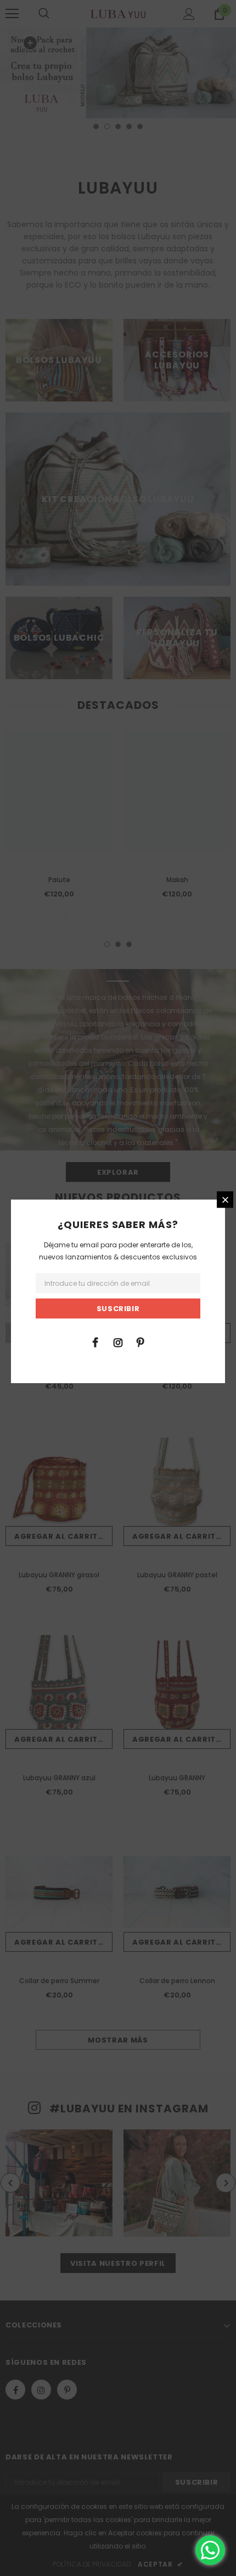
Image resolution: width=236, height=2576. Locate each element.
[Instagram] (118, 1342)
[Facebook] (95, 1342)
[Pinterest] (141, 1342)
